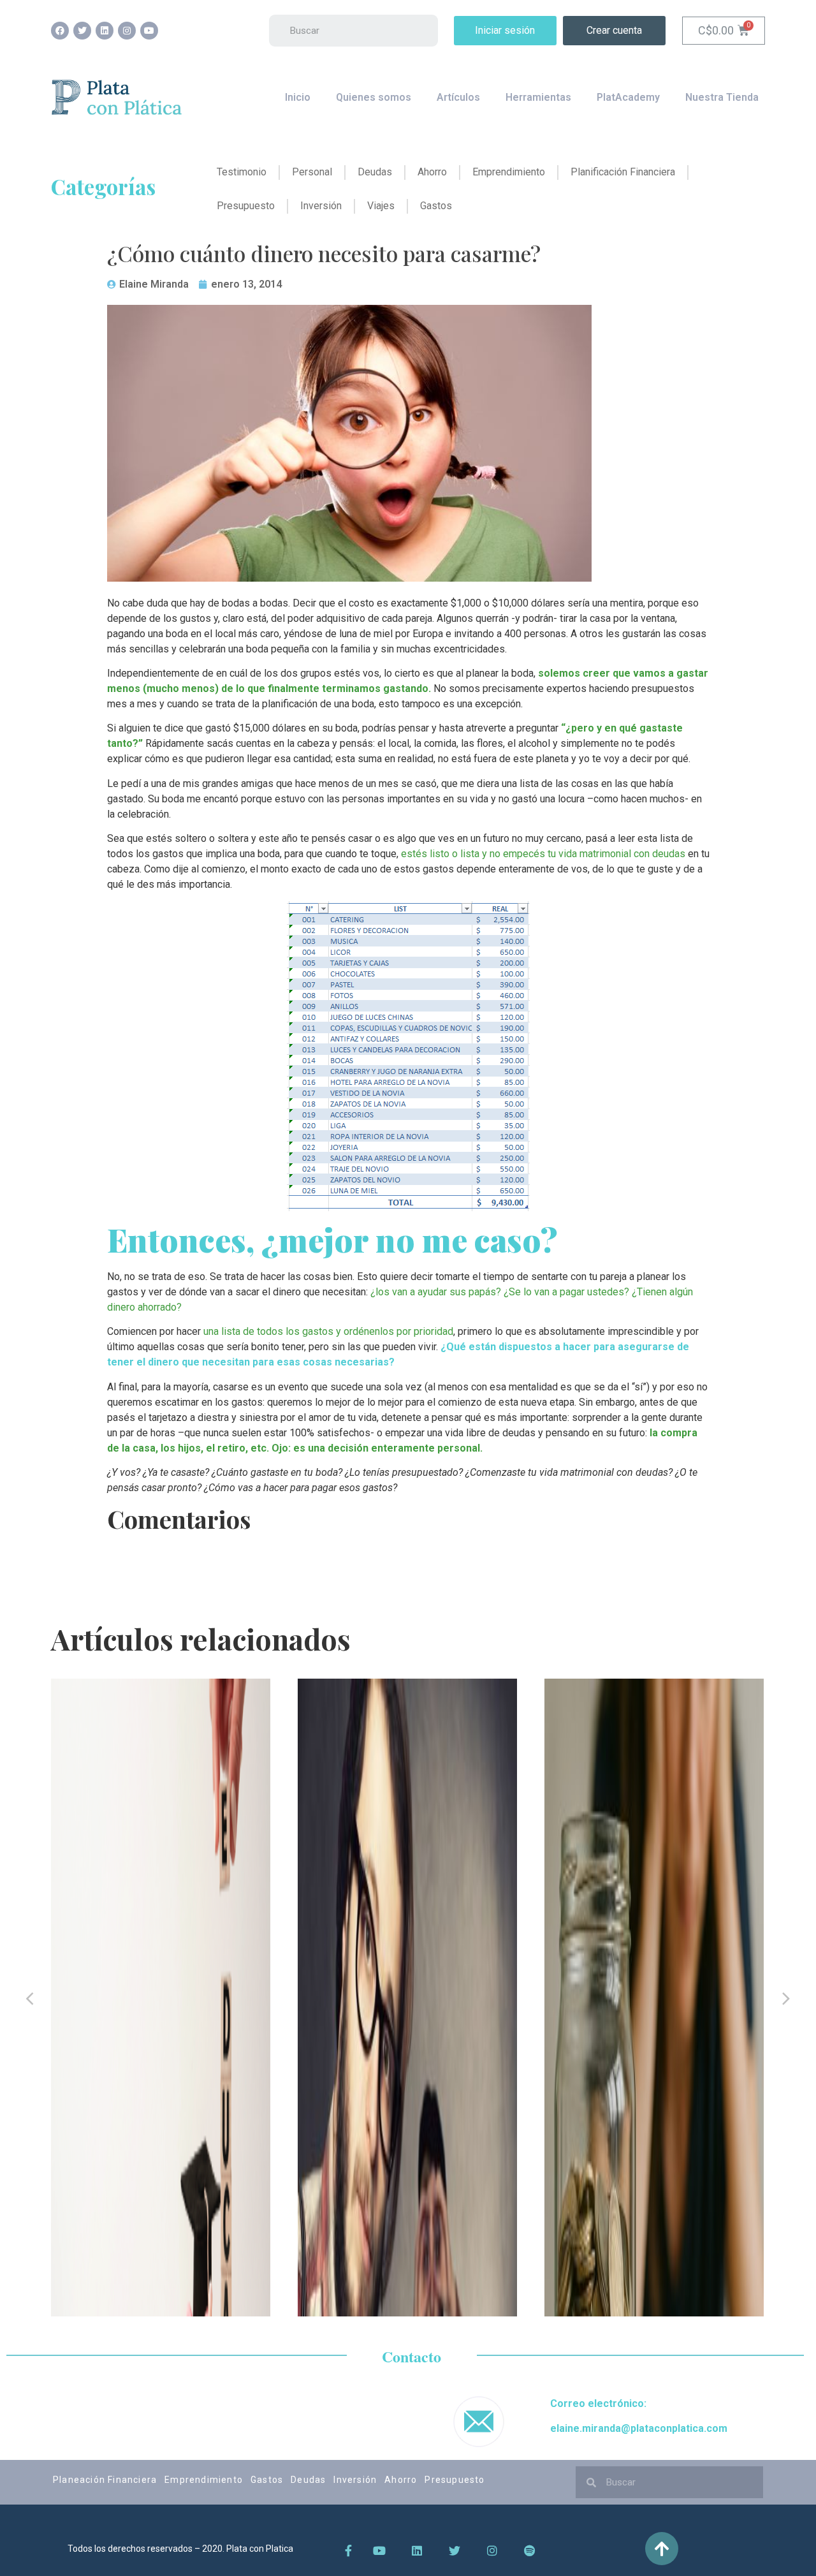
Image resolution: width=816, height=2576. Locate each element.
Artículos (458, 97)
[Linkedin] (105, 31)
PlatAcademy (628, 97)
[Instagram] (127, 31)
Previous (30, 1998)
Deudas (308, 2480)
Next (786, 1998)
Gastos (267, 2480)
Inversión (355, 2480)
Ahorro (401, 2480)
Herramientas (538, 97)
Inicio (298, 97)
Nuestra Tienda (722, 97)
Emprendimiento (204, 2480)
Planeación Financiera (105, 2480)
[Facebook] (60, 31)
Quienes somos (374, 97)
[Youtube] (149, 31)
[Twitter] (82, 31)
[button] (505, 31)
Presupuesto (455, 2480)
